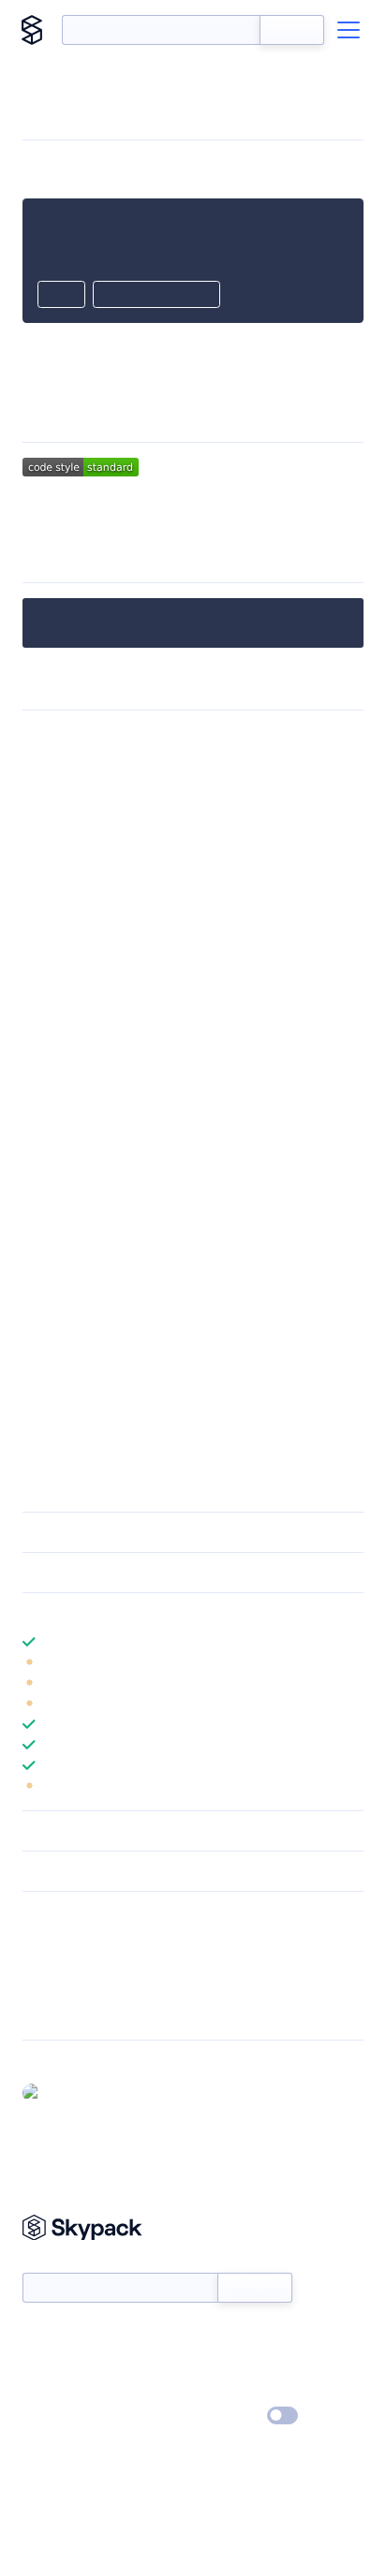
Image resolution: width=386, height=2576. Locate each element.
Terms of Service (245, 2390)
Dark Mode (226, 2415)
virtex (239, 509)
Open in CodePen (156, 296)
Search (292, 30)
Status (215, 2335)
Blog (209, 2363)
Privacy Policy (61, 2417)
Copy (61, 296)
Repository (54, 2012)
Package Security (72, 1939)
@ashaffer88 (86, 2092)
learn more (157, 1613)
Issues (40, 1988)
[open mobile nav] (349, 30)
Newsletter (54, 2262)
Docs (37, 2335)
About (41, 2363)
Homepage (55, 1964)
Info (352, 1662)
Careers (45, 2390)
